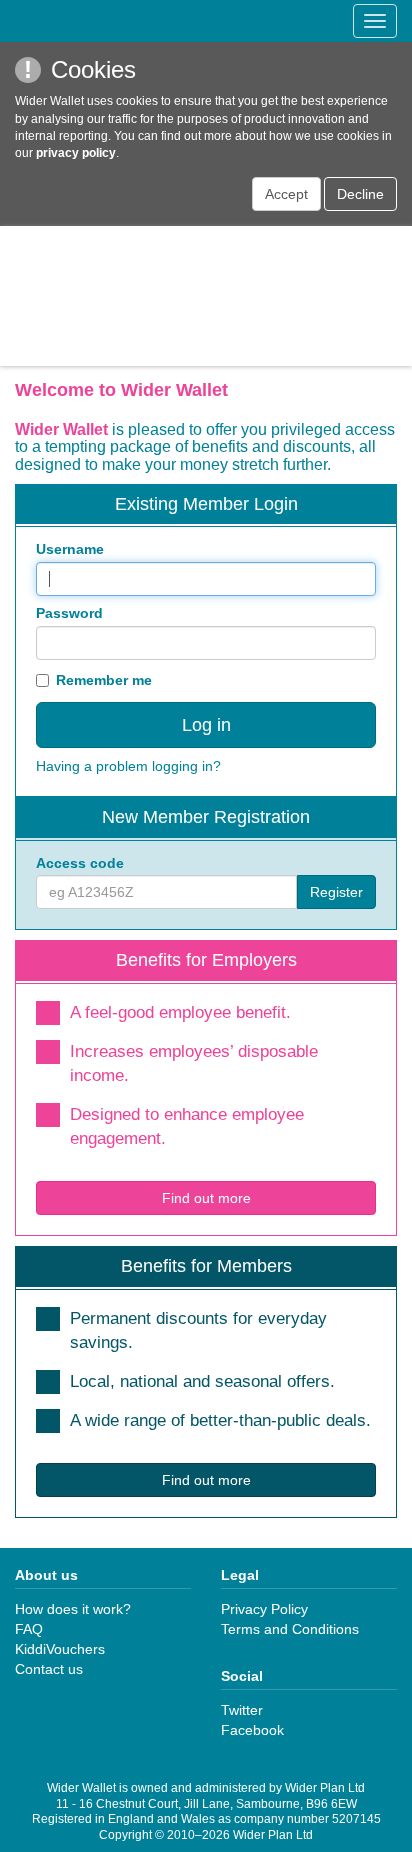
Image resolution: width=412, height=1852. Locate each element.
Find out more (206, 1198)
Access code (80, 863)
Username (70, 549)
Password (69, 613)
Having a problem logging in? (128, 766)
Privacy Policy (264, 1609)
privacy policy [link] (76, 153)
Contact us (49, 1669)
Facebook (252, 1730)
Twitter (242, 1710)
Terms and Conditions (290, 1629)
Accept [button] (286, 194)
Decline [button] (360, 194)
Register (336, 892)
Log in (206, 725)
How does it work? (73, 1609)
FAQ (29, 1629)
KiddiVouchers (60, 1649)
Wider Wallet (206, 296)
